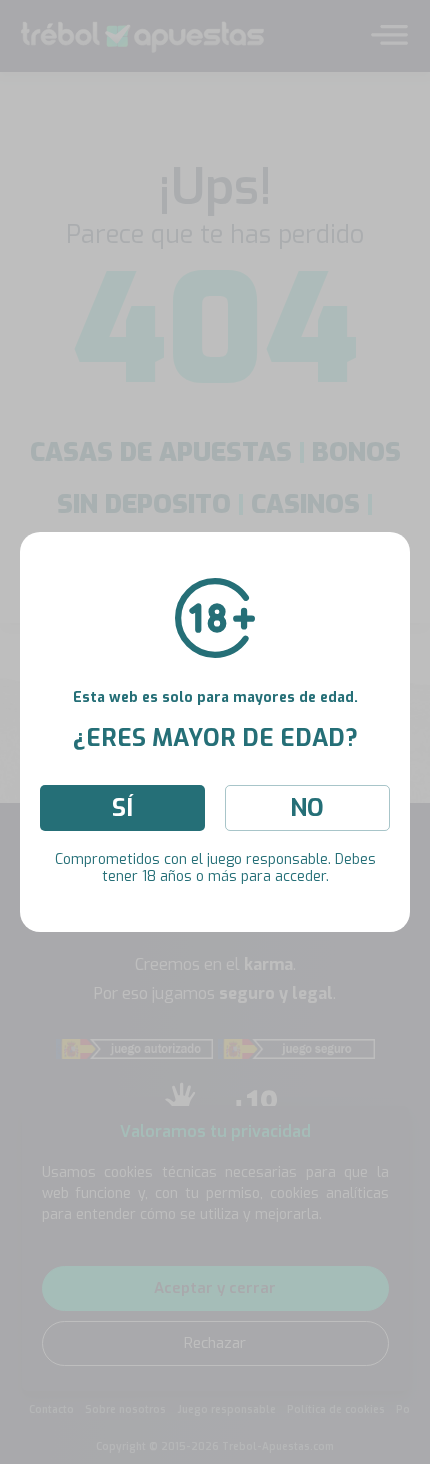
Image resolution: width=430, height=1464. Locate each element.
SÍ (122, 808)
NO (307, 808)
